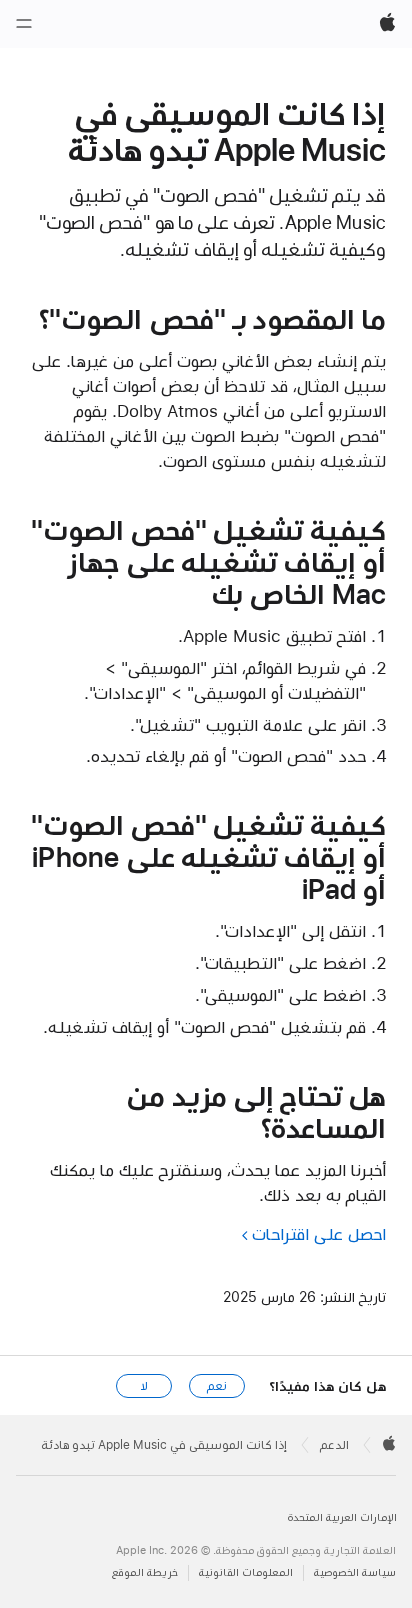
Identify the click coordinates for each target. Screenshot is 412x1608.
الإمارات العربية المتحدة (342, 1517)
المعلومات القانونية (246, 1572)
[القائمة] (24, 24)
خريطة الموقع (145, 1572)
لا (144, 1386)
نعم (217, 1386)
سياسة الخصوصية (355, 1572)
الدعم (334, 1445)
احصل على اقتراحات (319, 1234)
